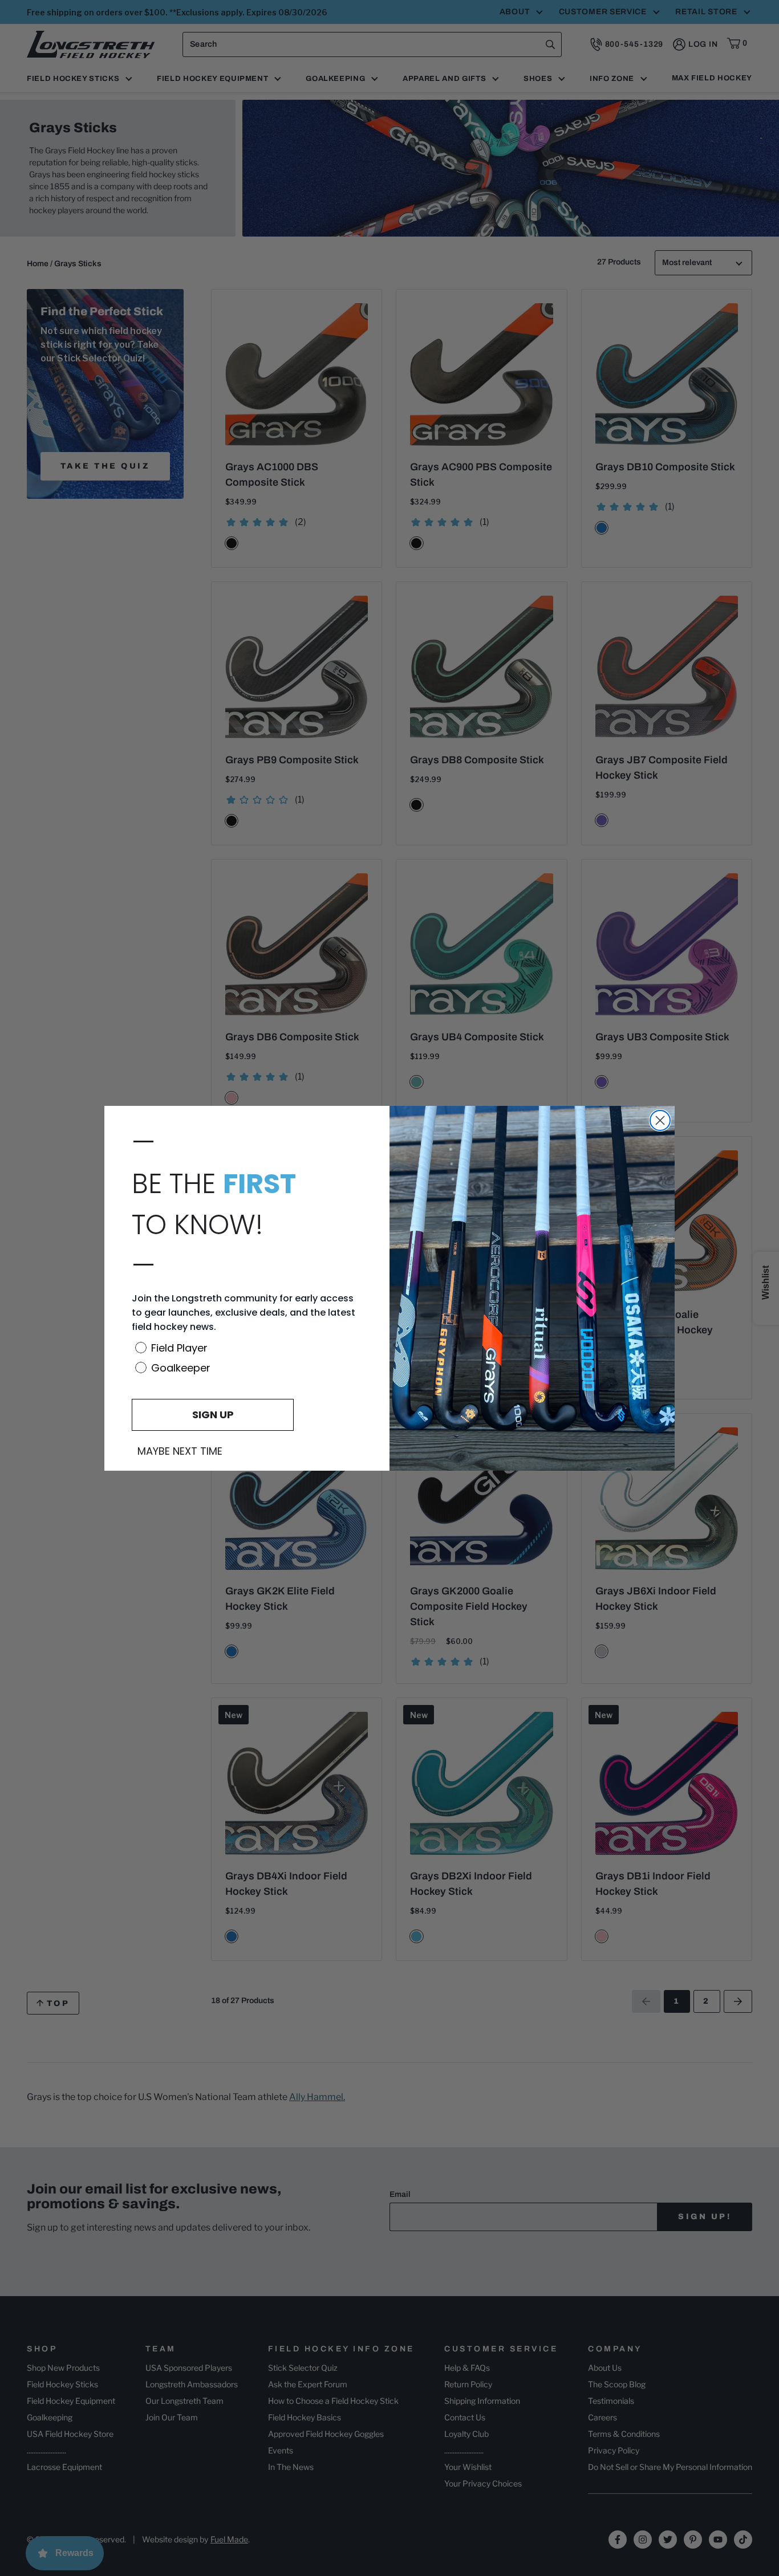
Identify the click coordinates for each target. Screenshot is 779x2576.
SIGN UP (213, 1415)
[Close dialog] (660, 1120)
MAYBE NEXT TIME (180, 1451)
